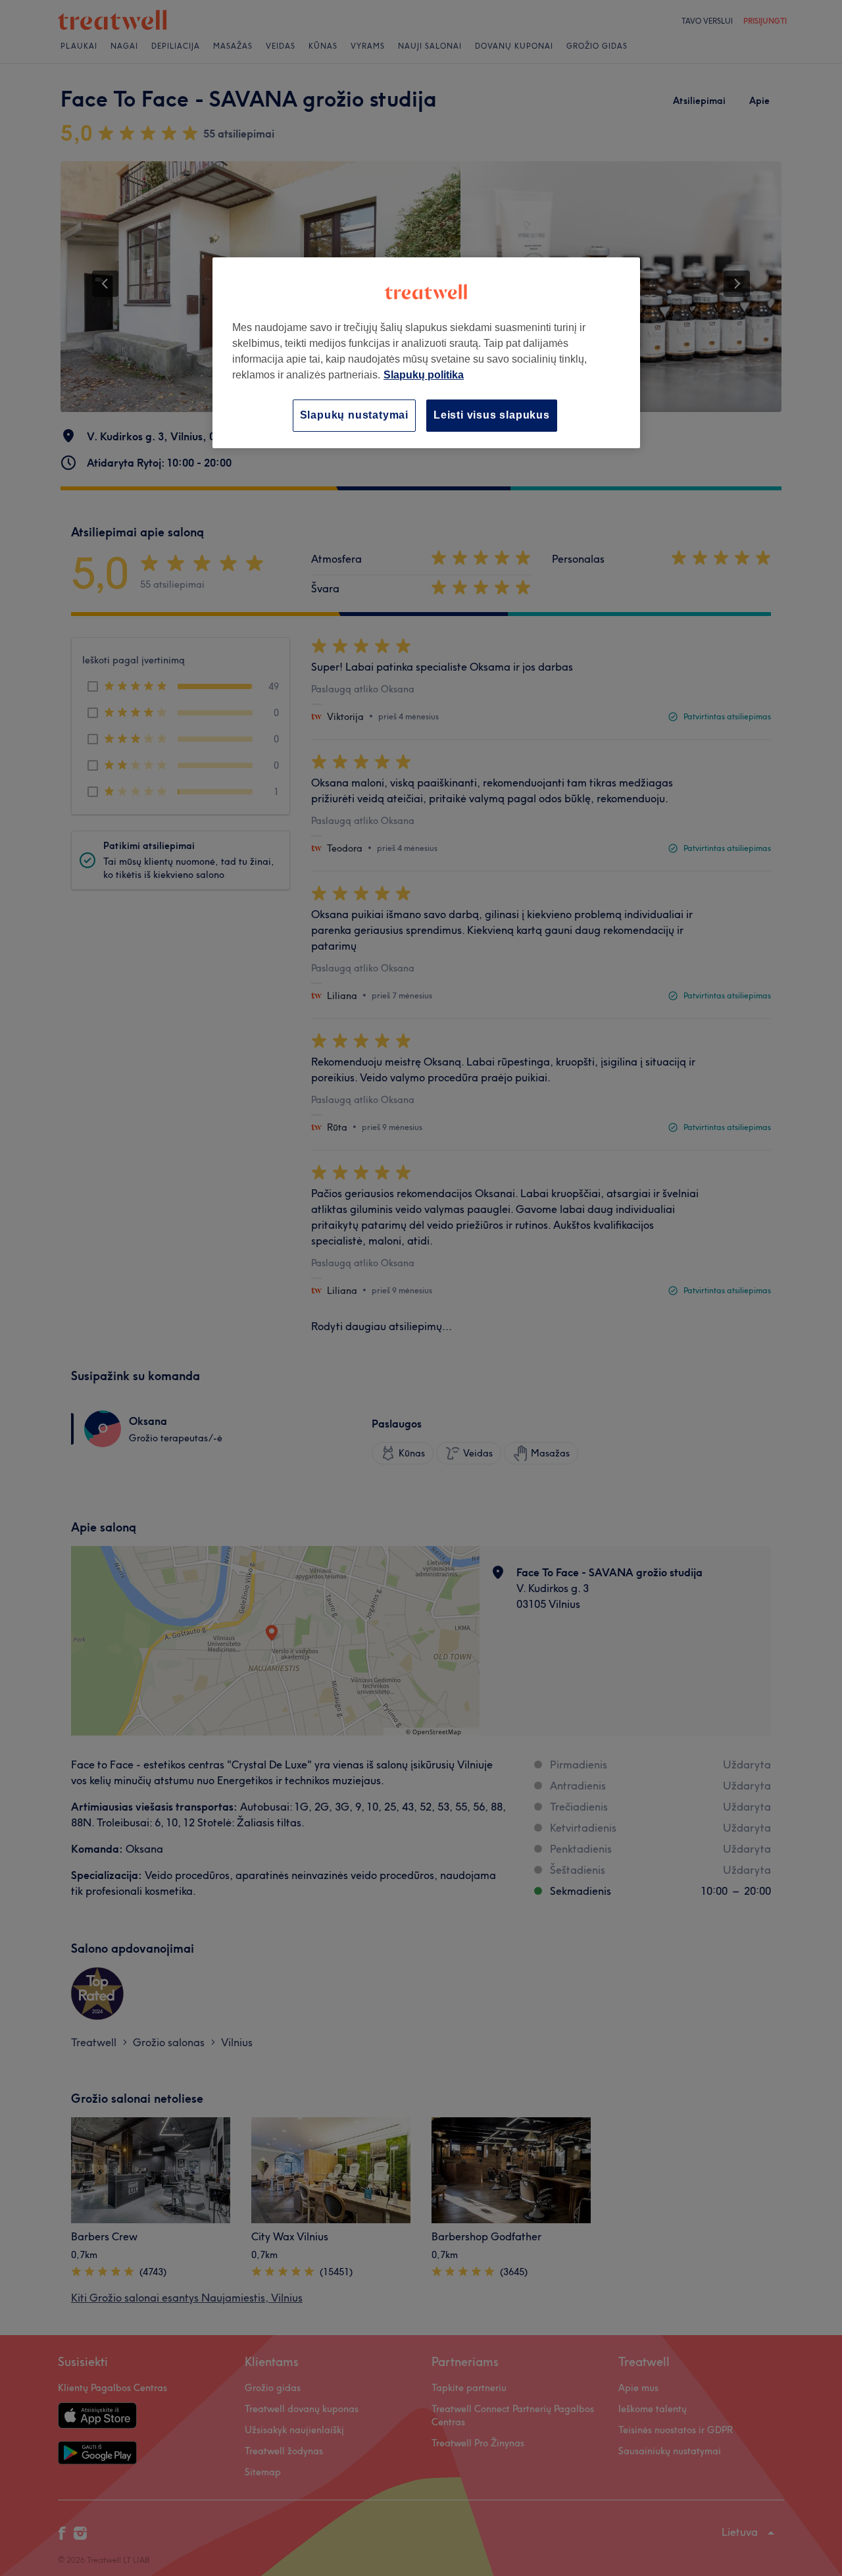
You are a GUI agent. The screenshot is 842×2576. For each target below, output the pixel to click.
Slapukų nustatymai (354, 415)
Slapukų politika (424, 375)
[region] (426, 352)
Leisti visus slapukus (492, 415)
